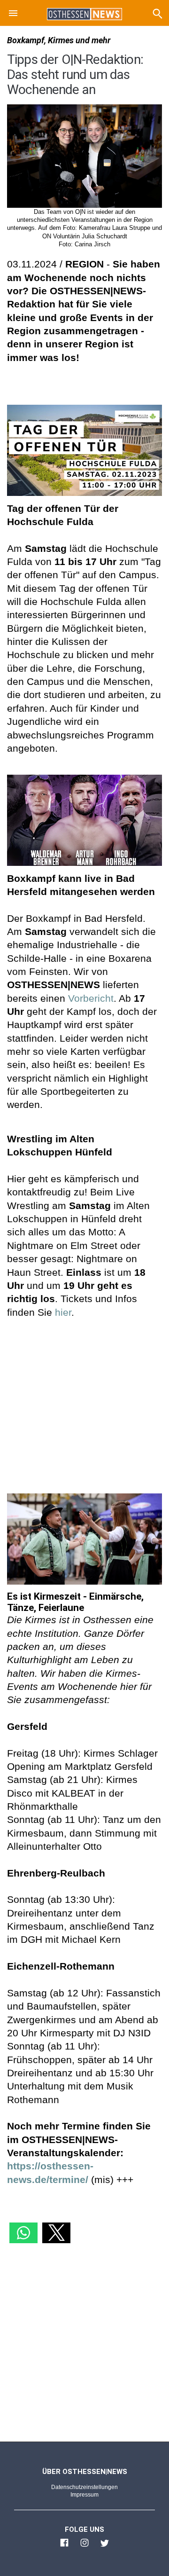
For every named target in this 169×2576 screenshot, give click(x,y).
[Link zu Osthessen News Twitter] (105, 2547)
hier (63, 1312)
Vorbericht (91, 998)
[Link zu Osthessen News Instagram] (84, 2547)
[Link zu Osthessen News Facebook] (64, 2547)
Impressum (84, 2495)
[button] (13, 15)
